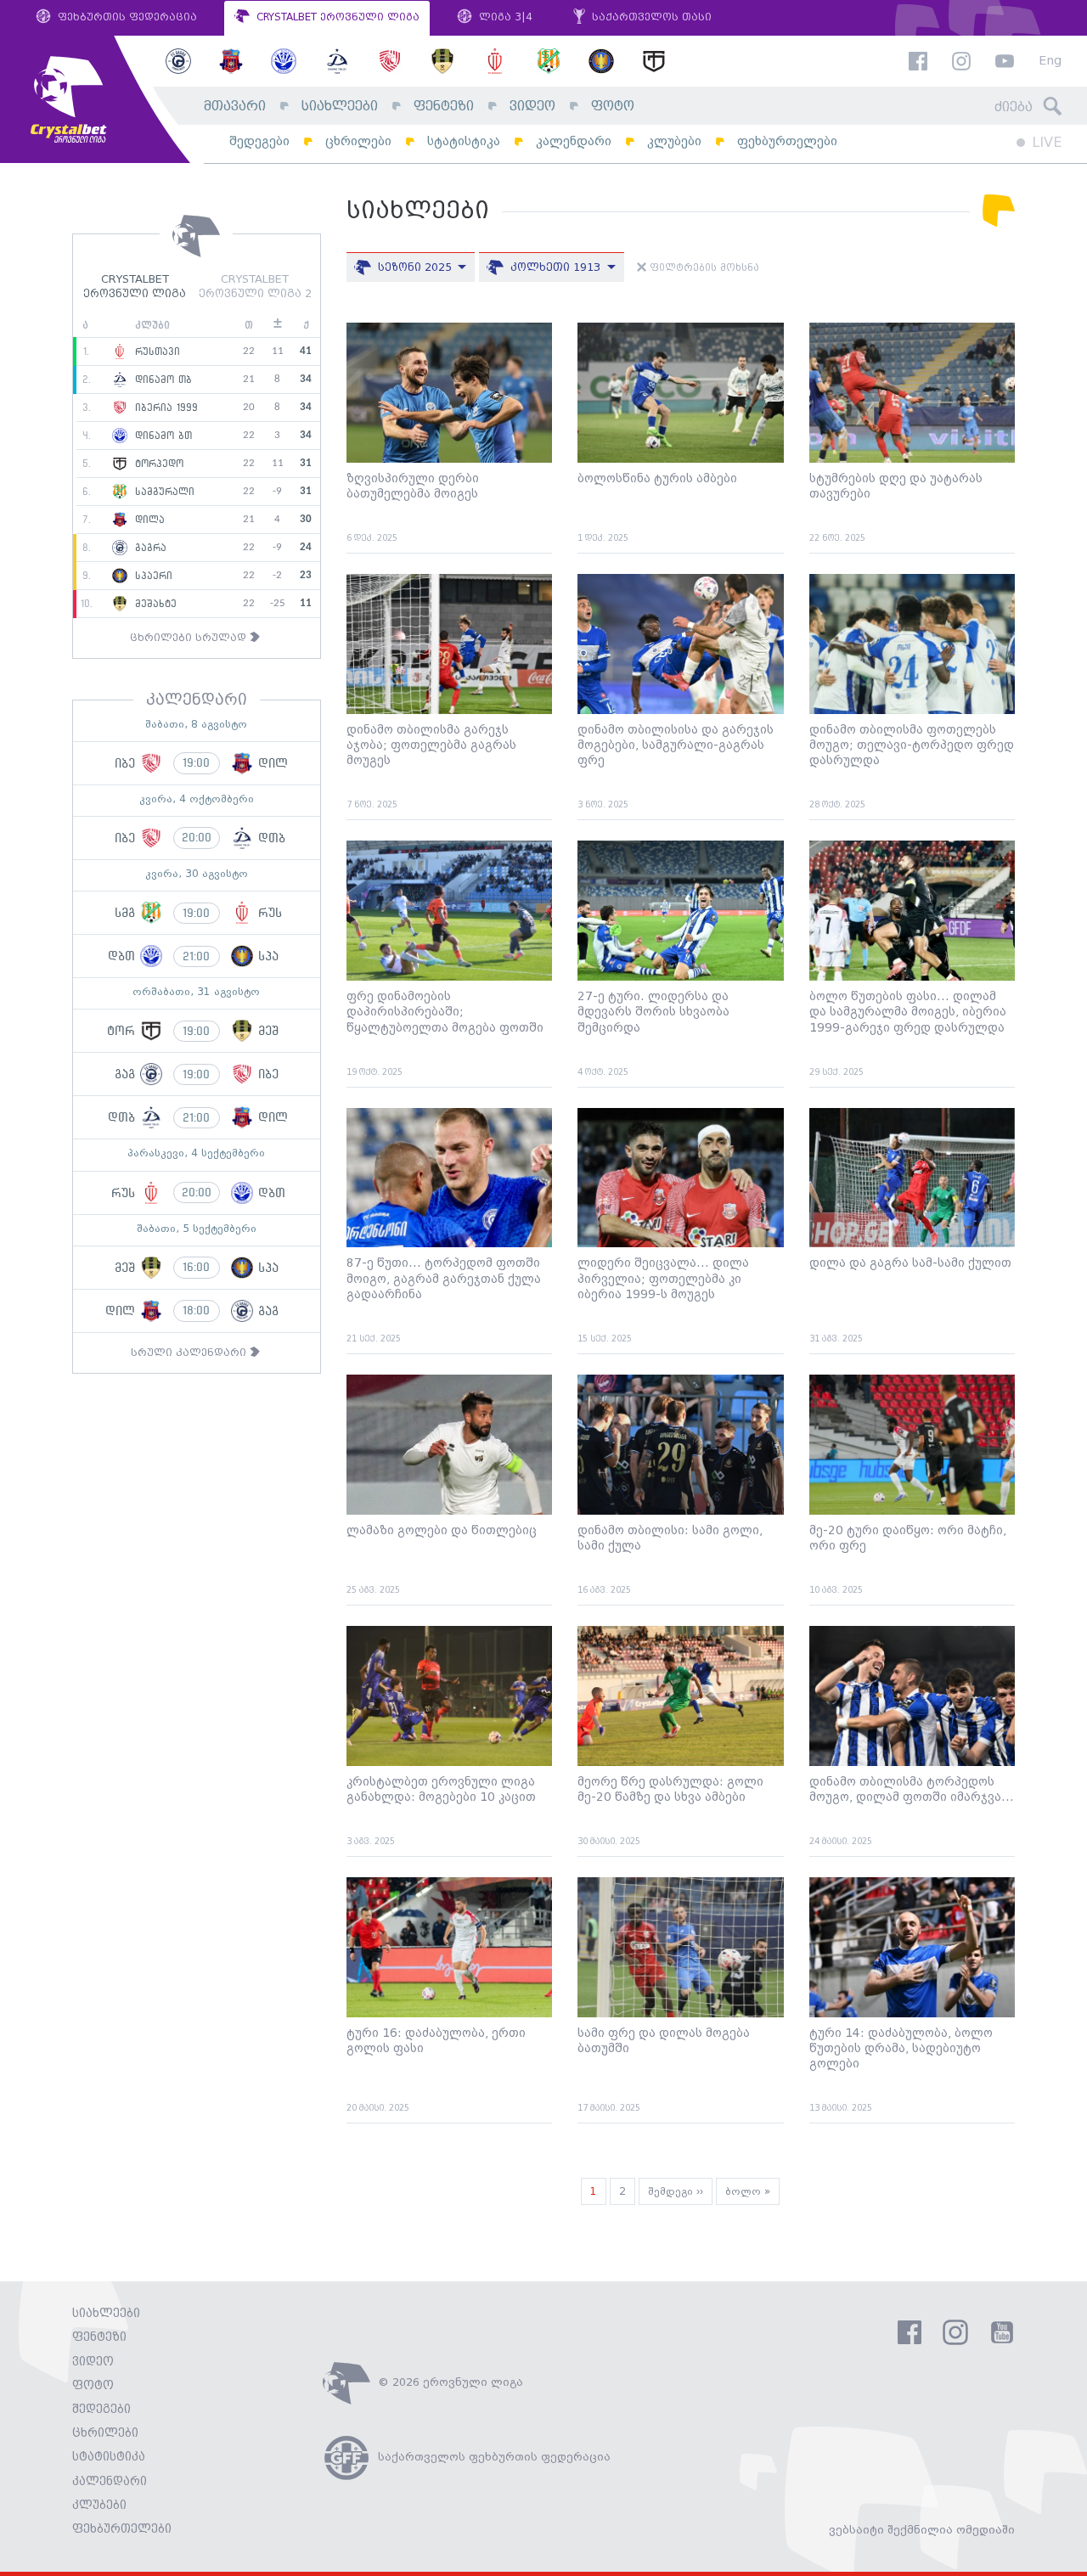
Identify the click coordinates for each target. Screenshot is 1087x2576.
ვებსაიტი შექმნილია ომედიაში (922, 2530)
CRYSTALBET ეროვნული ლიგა (336, 17)
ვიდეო (532, 107)
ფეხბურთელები (787, 141)
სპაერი (152, 576)
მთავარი (235, 107)
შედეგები (259, 141)
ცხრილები (358, 141)
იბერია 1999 (164, 408)
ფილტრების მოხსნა (703, 268)
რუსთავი (155, 352)
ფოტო (613, 107)
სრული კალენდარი (190, 1353)
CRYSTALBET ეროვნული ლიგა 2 (255, 287)
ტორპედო (157, 464)
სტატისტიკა (464, 141)
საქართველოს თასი (650, 17)
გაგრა (149, 548)
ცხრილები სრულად (190, 638)
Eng (1050, 62)
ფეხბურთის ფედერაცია (126, 17)
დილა (148, 520)
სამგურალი (163, 492)
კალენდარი (574, 141)
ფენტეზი (444, 107)
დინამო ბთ (161, 436)
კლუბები (674, 141)
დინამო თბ (161, 380)
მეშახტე (154, 604)
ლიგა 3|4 (504, 17)
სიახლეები (340, 107)
